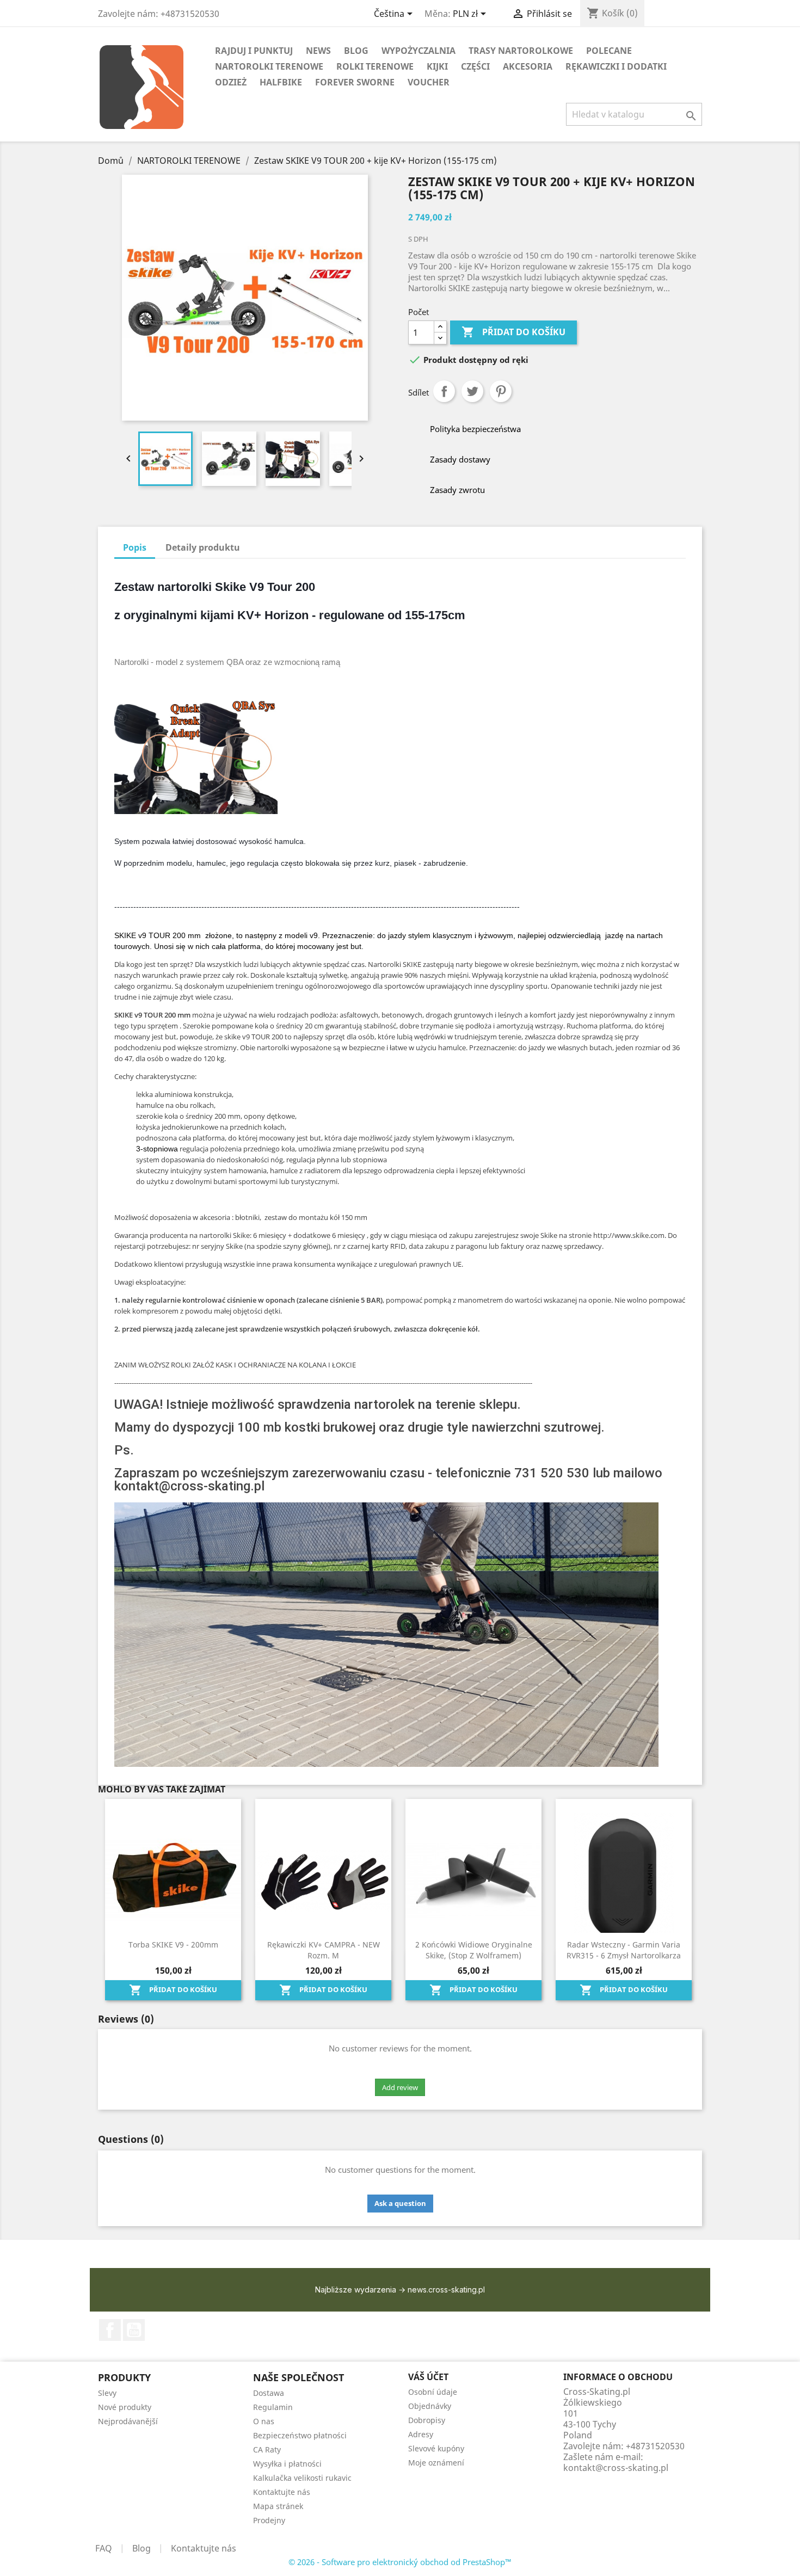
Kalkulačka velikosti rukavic (302, 2478)
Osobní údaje (433, 2392)
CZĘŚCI (475, 66)
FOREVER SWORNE (355, 82)
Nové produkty (125, 2407)
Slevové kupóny (436, 2448)
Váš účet (428, 2377)
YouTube (134, 2330)
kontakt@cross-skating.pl (616, 2468)
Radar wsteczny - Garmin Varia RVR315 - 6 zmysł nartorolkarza (624, 1950)
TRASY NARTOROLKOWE (521, 51)
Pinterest (501, 391)
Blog (141, 2548)
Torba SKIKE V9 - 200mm (173, 1945)
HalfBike (281, 82)
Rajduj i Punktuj (254, 51)
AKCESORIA (528, 66)
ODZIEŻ (231, 82)
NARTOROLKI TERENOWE (269, 66)
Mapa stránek (278, 2506)
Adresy (421, 2434)
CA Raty (267, 2449)
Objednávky (430, 2406)
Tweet (472, 391)
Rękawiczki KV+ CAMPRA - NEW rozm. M (324, 1950)
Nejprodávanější (128, 2421)
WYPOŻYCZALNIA (419, 51)
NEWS (318, 51)
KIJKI (437, 66)
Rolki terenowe (375, 66)
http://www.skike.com (629, 1235)
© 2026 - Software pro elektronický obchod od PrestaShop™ (400, 2562)
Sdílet (444, 391)
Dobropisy (427, 2420)
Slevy (107, 2393)
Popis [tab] (135, 547)
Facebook (110, 2330)
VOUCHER (429, 82)
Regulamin (273, 2407)
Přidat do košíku (513, 332)
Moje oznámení (436, 2463)
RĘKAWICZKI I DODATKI (616, 66)
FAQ (104, 2548)
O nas (264, 2421)
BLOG (356, 51)
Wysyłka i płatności (287, 2464)
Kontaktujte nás (282, 2492)
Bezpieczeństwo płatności (300, 2435)
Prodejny (269, 2520)
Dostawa (269, 2393)
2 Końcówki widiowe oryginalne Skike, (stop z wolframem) (474, 1950)
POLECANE (609, 51)
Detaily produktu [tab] (203, 547)
